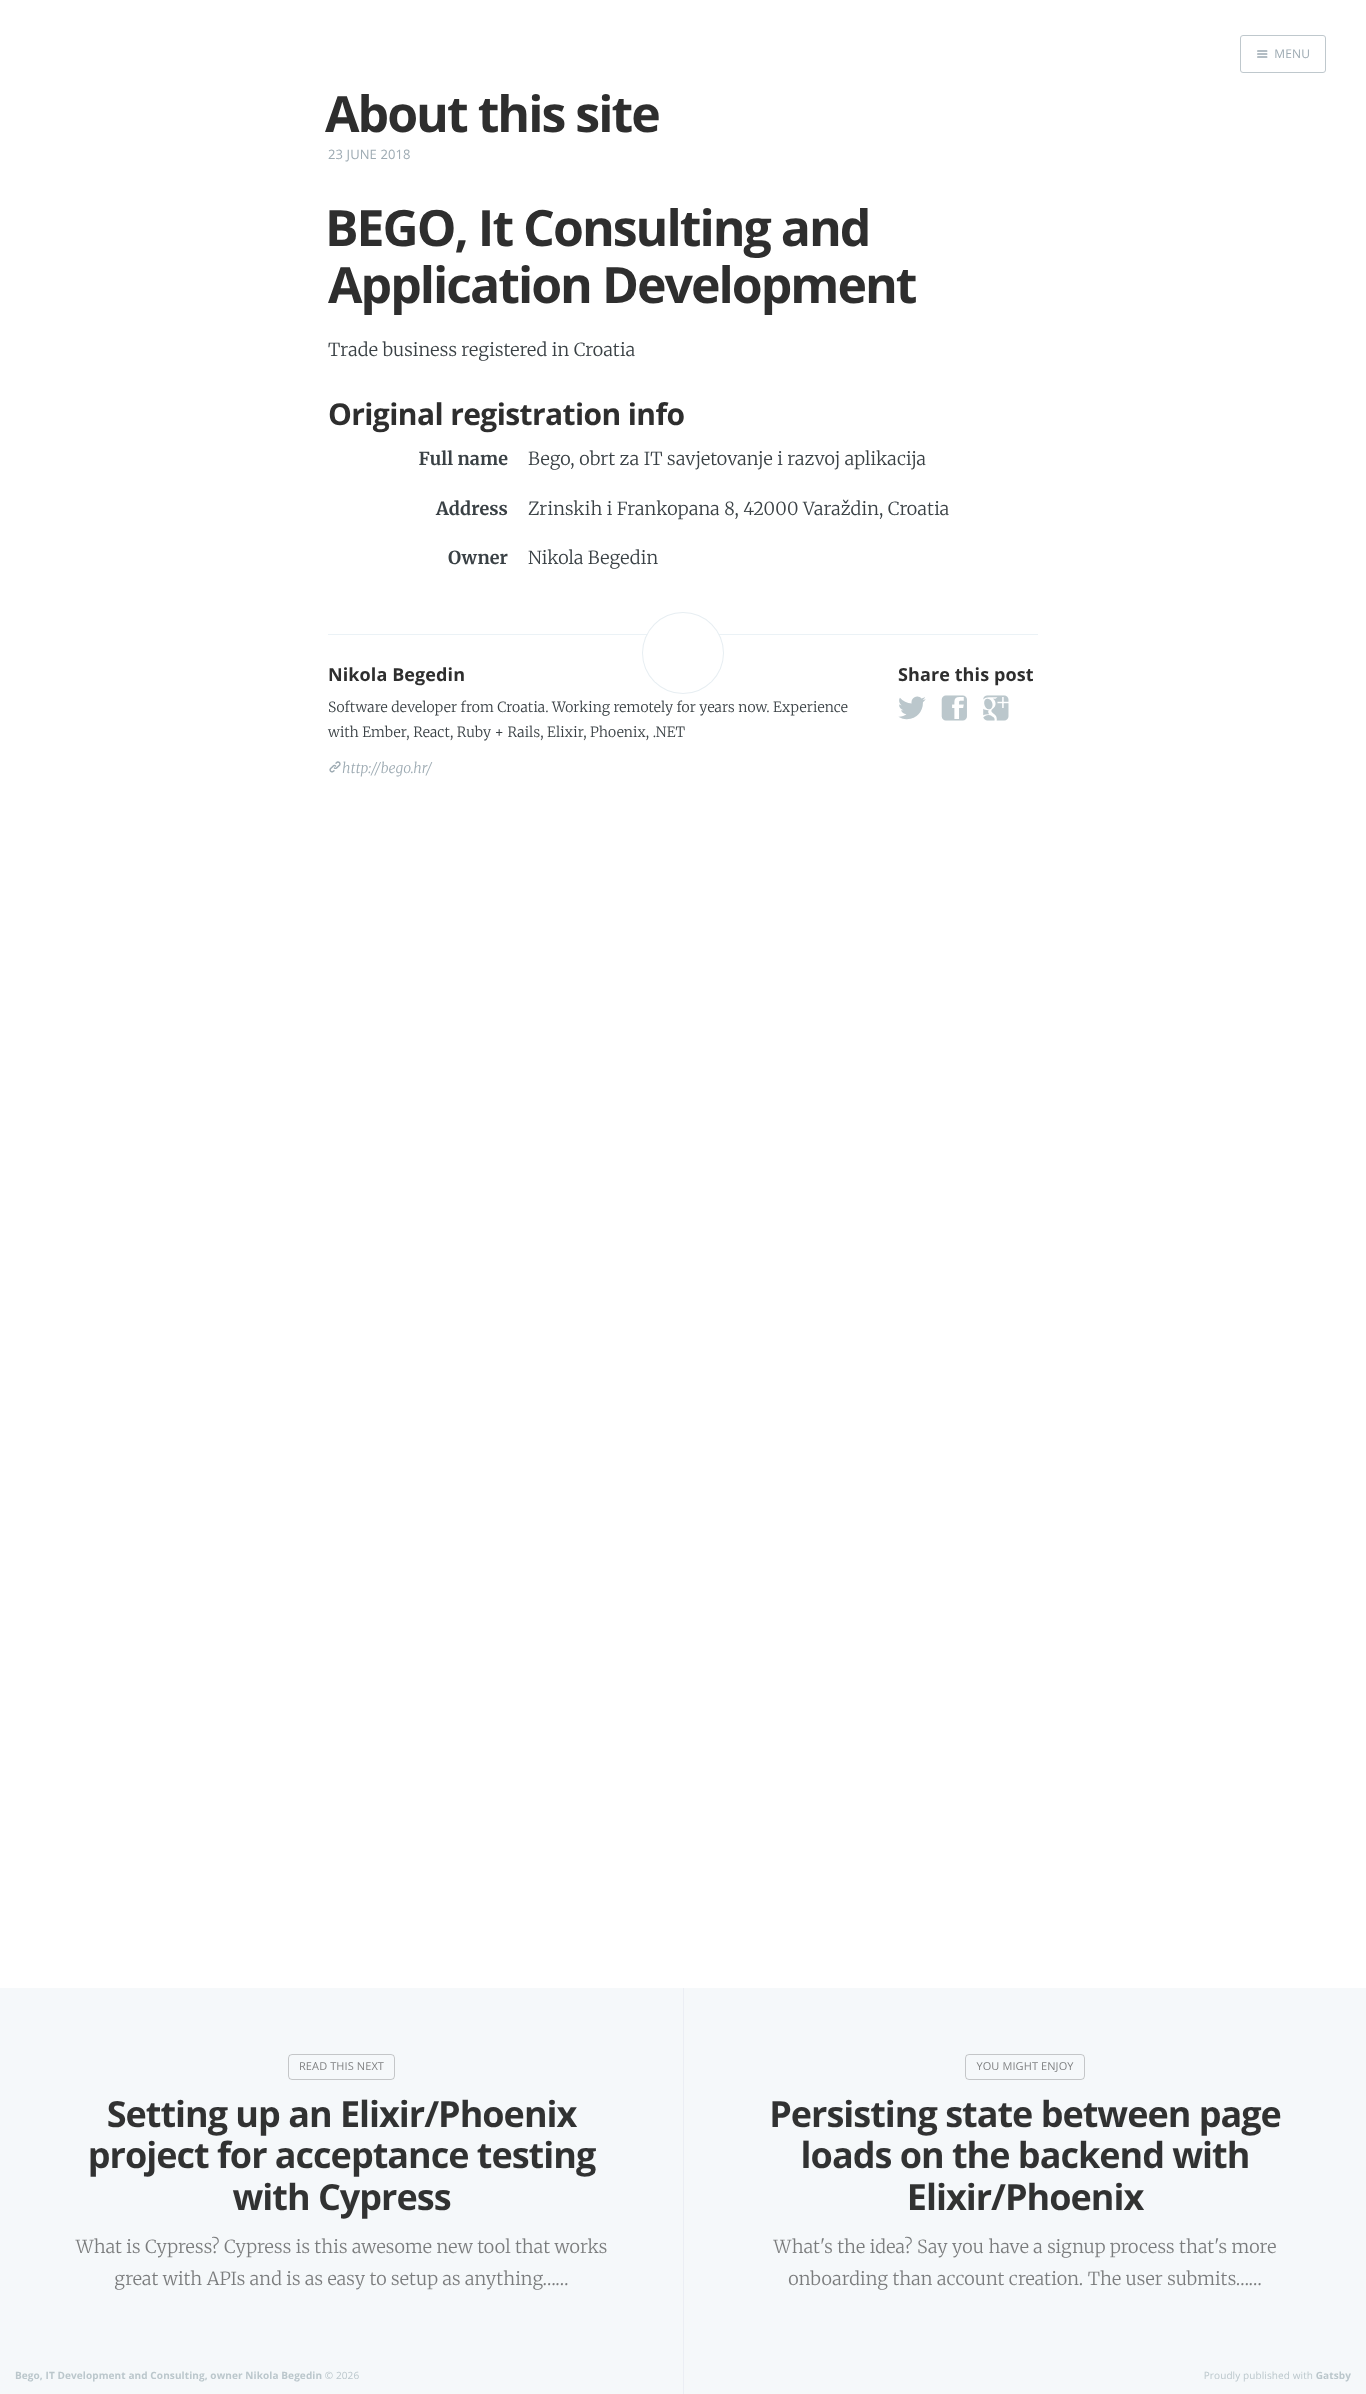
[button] (920, 714)
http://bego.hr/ (387, 768)
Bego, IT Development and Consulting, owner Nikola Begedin (168, 2375)
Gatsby (1333, 2375)
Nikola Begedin (396, 675)
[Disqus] (683, 1067)
